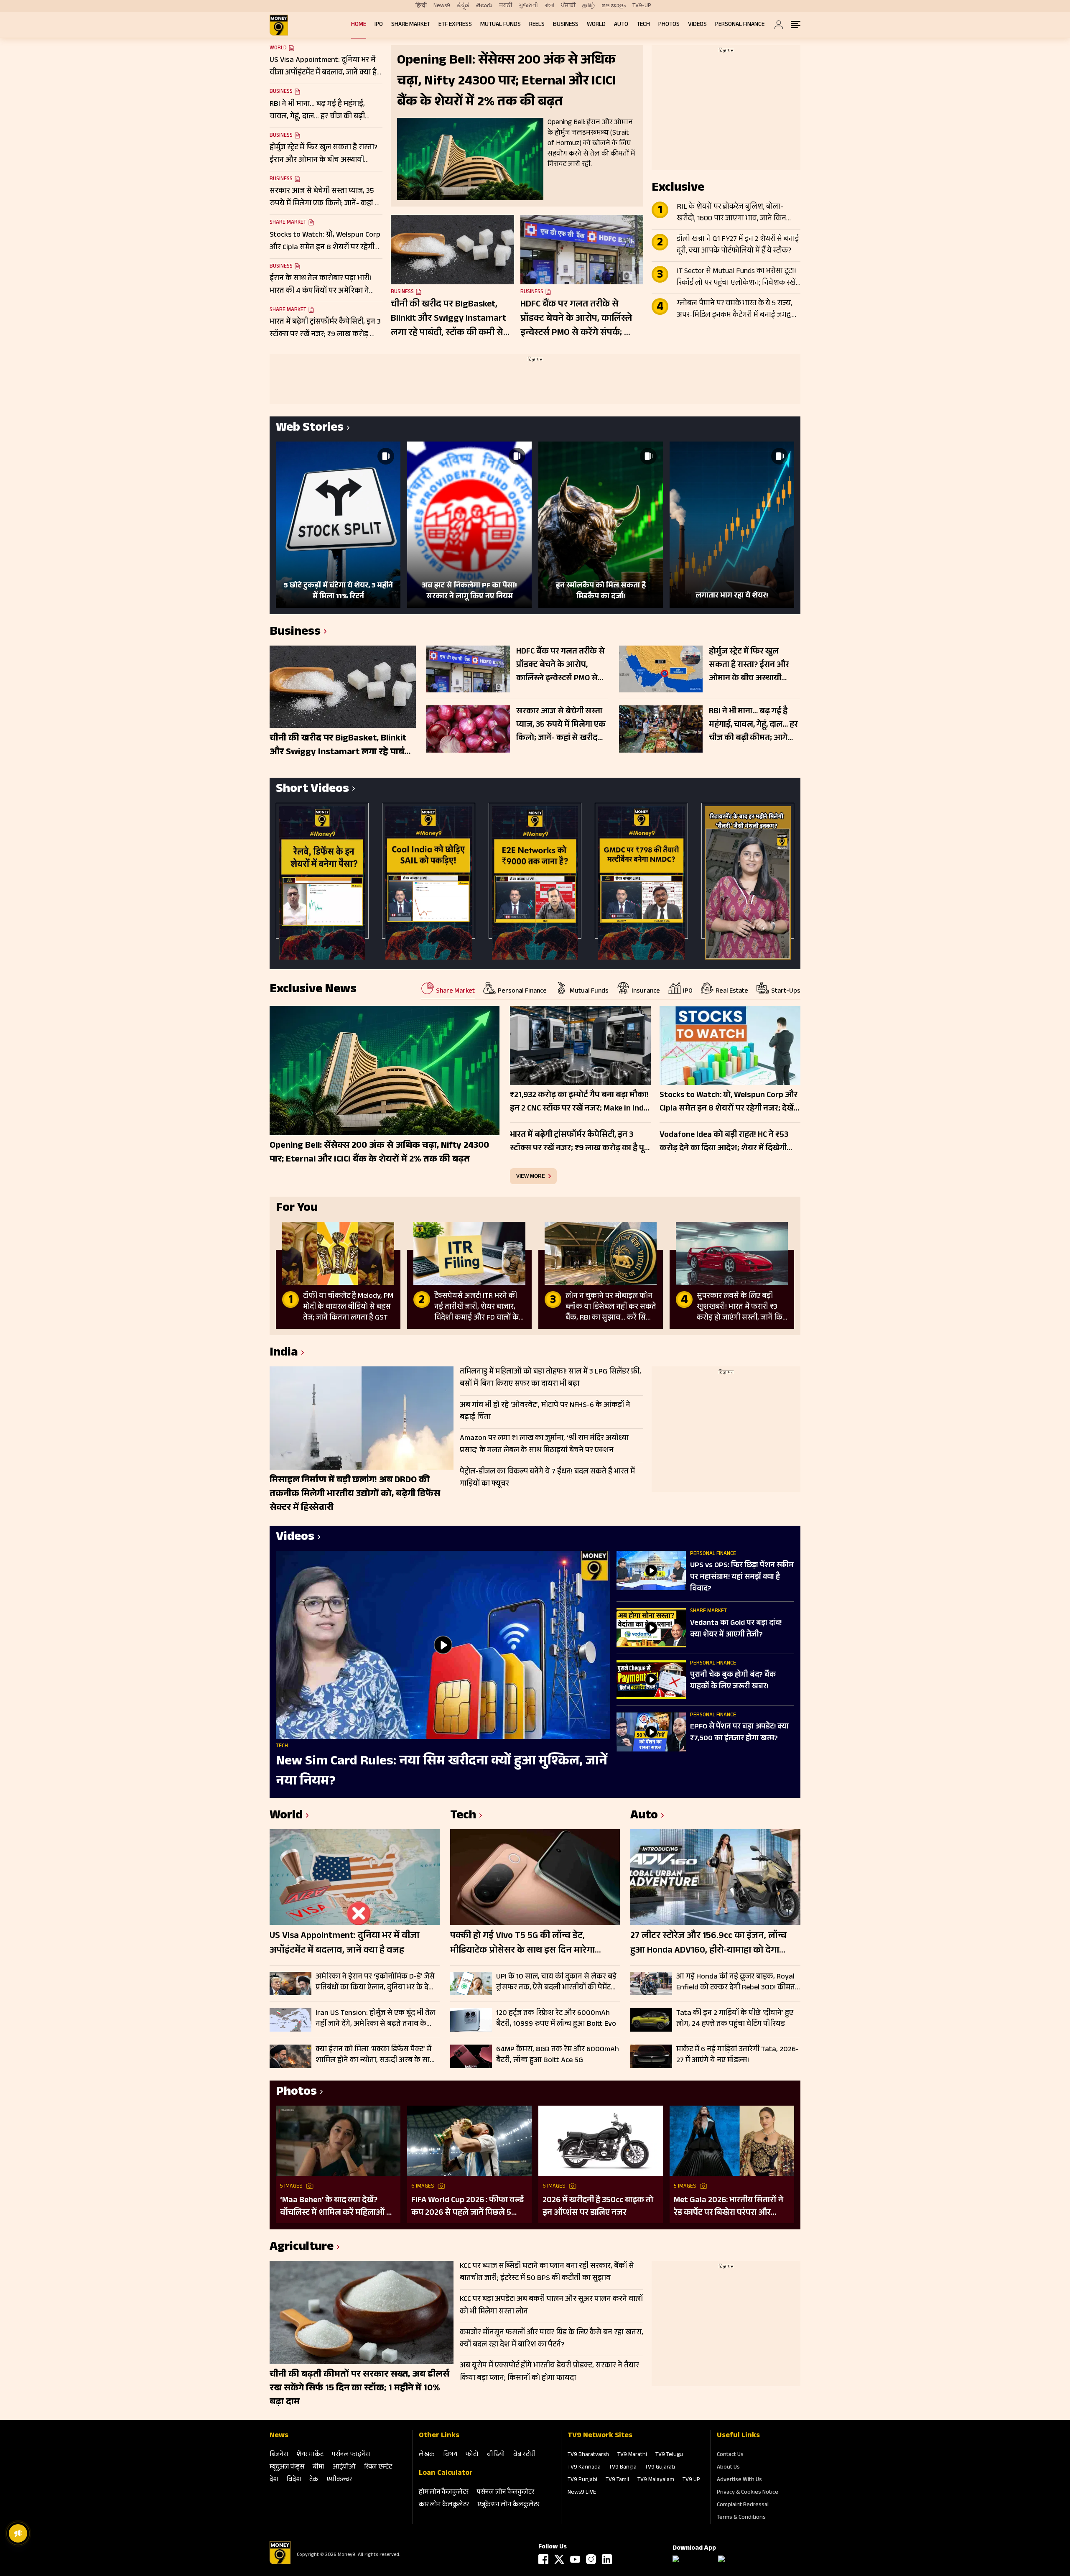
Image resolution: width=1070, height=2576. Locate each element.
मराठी (506, 6)
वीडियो (496, 2455)
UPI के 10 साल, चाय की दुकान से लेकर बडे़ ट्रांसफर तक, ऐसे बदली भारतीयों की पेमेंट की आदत (556, 1982)
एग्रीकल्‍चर (339, 2480)
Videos (697, 25)
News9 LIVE (582, 2493)
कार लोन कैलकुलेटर (444, 2505)
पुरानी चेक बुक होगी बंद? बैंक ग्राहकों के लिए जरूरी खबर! (733, 1681)
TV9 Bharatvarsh (588, 2455)
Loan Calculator (446, 2474)
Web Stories (310, 429)
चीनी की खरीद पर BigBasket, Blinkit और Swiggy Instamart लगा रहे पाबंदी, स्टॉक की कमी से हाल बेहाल (448, 319)
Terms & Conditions (741, 2518)
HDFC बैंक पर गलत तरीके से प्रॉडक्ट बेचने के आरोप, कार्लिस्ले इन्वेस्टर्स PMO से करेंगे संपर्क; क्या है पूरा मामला (579, 319)
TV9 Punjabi (582, 2480)
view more (531, 1176)
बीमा (318, 2467)
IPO (379, 25)
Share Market (411, 25)
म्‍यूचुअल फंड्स (287, 2467)
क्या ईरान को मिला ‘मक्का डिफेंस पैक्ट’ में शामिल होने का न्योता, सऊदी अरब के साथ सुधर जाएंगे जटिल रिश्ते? (375, 2055)
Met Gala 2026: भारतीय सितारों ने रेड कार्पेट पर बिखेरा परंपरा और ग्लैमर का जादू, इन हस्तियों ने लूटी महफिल (729, 2207)
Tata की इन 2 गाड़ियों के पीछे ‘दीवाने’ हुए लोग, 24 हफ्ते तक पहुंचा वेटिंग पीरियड (735, 2019)
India (284, 1354)
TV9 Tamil (617, 2480)
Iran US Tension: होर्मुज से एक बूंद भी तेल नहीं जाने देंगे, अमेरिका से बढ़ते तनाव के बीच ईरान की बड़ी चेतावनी (375, 2019)
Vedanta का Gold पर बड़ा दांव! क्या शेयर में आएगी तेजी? (736, 1629)
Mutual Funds (501, 25)
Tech (643, 25)
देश (274, 2480)
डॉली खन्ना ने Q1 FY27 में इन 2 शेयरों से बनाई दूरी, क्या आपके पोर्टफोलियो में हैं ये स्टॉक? (738, 245)
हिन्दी (421, 6)
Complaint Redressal (743, 2505)
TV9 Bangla (623, 2468)
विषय (450, 2455)
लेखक (427, 2455)
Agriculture (302, 2248)
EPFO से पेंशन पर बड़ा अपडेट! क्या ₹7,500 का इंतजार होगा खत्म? (739, 1733)
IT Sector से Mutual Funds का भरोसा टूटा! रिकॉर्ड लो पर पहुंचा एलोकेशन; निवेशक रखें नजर (736, 278)
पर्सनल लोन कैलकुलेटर (506, 2493)
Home (359, 25)
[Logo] (280, 2563)
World (596, 25)
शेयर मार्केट (310, 2455)
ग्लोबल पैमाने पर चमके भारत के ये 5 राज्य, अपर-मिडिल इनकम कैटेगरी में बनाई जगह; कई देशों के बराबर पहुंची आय (734, 310)
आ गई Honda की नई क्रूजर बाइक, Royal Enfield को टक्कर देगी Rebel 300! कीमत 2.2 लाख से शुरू (736, 1982)
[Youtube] (575, 2559)
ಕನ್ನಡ (463, 6)
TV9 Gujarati (660, 2468)
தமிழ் (588, 6)
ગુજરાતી (528, 6)
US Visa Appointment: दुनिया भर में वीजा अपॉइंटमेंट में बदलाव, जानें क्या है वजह (344, 1944)
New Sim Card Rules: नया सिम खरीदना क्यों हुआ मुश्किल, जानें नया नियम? (442, 1772)
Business (566, 25)
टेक (314, 2480)
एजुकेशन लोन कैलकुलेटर (508, 2505)
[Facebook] (543, 2559)
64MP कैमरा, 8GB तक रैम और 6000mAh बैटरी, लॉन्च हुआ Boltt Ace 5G (558, 2055)
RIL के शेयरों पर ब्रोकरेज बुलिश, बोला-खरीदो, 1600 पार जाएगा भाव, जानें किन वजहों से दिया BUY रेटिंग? (731, 213)
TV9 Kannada (584, 2468)
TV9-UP (642, 6)
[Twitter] (559, 2559)
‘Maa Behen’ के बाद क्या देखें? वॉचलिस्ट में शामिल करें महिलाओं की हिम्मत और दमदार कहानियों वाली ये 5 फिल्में (338, 2207)
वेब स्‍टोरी (525, 2455)
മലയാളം (614, 6)
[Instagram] (591, 2559)
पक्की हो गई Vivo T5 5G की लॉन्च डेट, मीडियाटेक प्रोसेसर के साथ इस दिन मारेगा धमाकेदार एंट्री (522, 1944)
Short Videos (312, 790)
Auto (621, 25)
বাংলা (549, 6)
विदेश (294, 2480)
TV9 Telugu (669, 2455)
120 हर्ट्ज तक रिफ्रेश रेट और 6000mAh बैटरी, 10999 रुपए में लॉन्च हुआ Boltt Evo (556, 2019)
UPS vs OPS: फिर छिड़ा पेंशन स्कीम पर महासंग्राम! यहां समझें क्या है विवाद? (742, 1578)
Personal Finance (740, 25)
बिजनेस (279, 2455)
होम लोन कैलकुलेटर (444, 2493)
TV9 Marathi (632, 2455)
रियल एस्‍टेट (378, 2467)
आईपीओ (344, 2467)
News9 (442, 6)
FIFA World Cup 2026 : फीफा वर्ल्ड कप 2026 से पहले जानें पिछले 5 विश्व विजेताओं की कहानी (467, 2207)
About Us (728, 2468)
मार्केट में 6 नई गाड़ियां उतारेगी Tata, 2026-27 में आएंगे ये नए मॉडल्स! (738, 2055)
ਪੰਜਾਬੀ (568, 6)
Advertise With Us (739, 2480)
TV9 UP (691, 2480)
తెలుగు (484, 6)
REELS (537, 25)
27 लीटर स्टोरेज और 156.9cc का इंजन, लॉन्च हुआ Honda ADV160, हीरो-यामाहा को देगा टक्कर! (708, 1944)
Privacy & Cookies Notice (748, 2493)
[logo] (279, 25)
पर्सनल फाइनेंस (351, 2455)
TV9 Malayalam (656, 2480)
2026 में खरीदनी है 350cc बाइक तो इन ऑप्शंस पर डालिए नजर (598, 2207)
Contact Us (730, 2455)
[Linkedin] (607, 2559)
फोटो (472, 2455)
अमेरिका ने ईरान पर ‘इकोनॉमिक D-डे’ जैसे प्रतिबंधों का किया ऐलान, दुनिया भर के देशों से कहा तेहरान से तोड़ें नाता (376, 1982)
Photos (669, 25)
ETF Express (455, 25)
